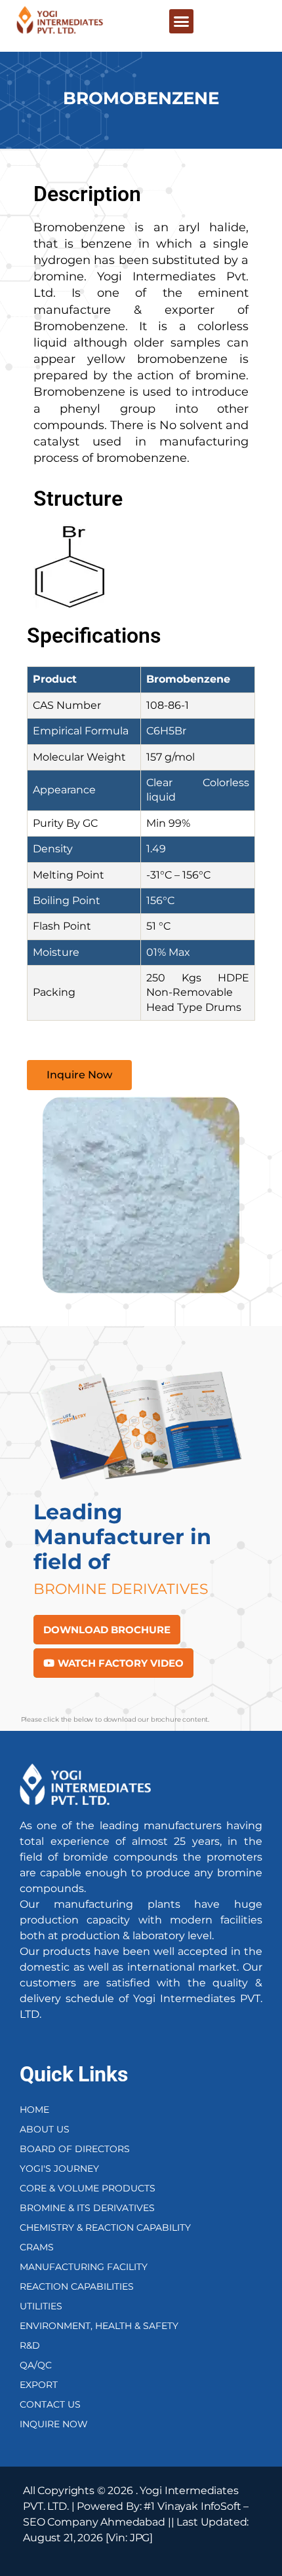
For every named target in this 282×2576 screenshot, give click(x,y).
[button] (181, 22)
